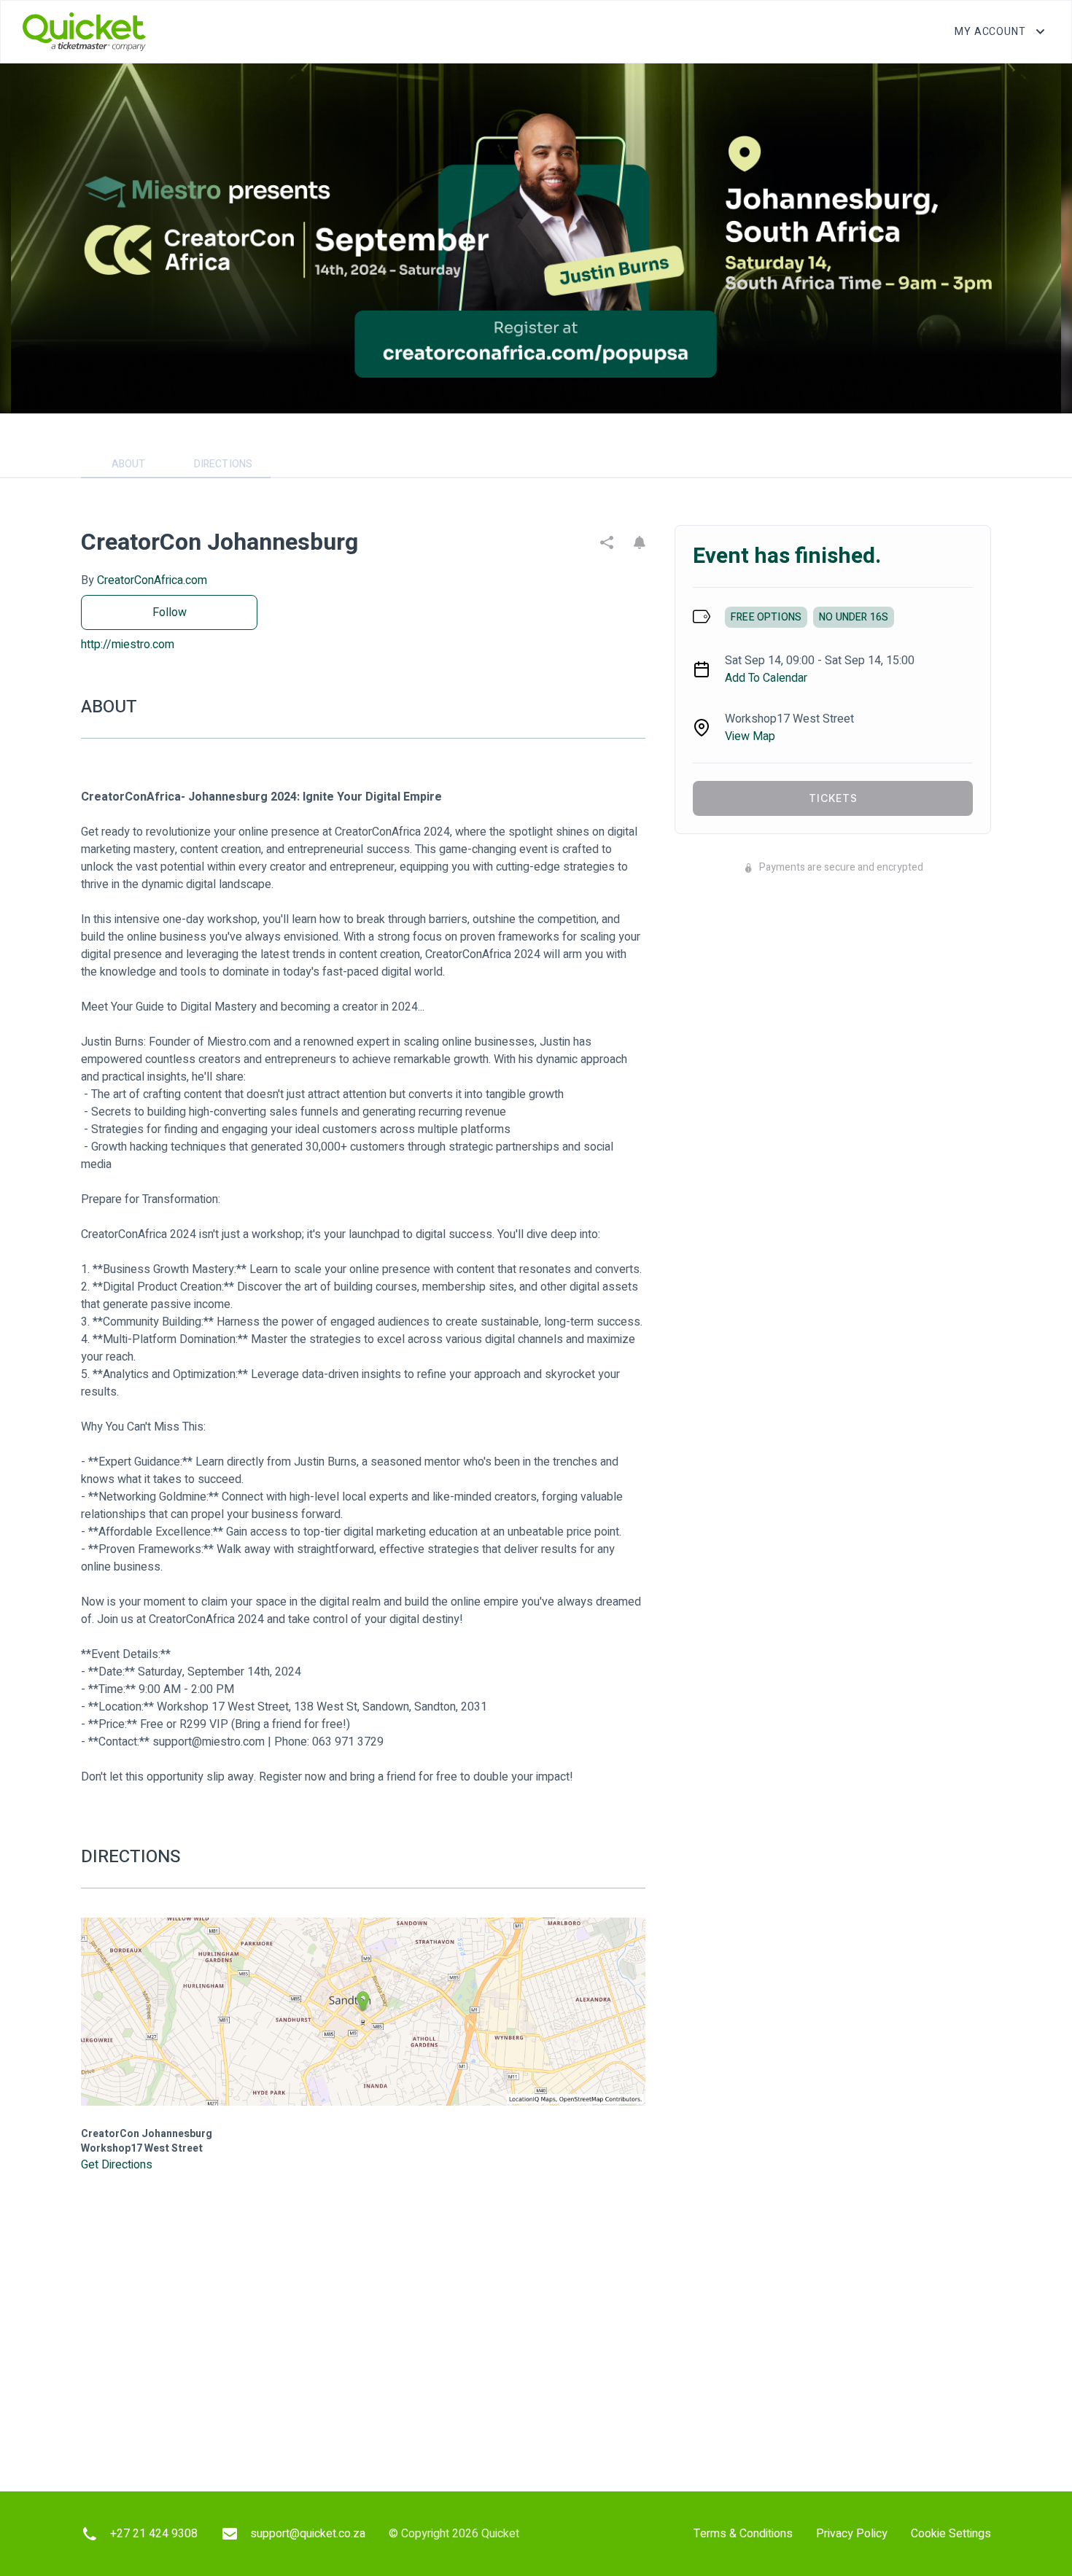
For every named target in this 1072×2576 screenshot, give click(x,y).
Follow (170, 612)
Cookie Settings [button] (951, 2534)
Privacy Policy (852, 2534)
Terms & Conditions (743, 2534)
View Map (750, 736)
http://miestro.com (128, 645)
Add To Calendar (766, 678)
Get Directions (117, 2165)
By (144, 580)
